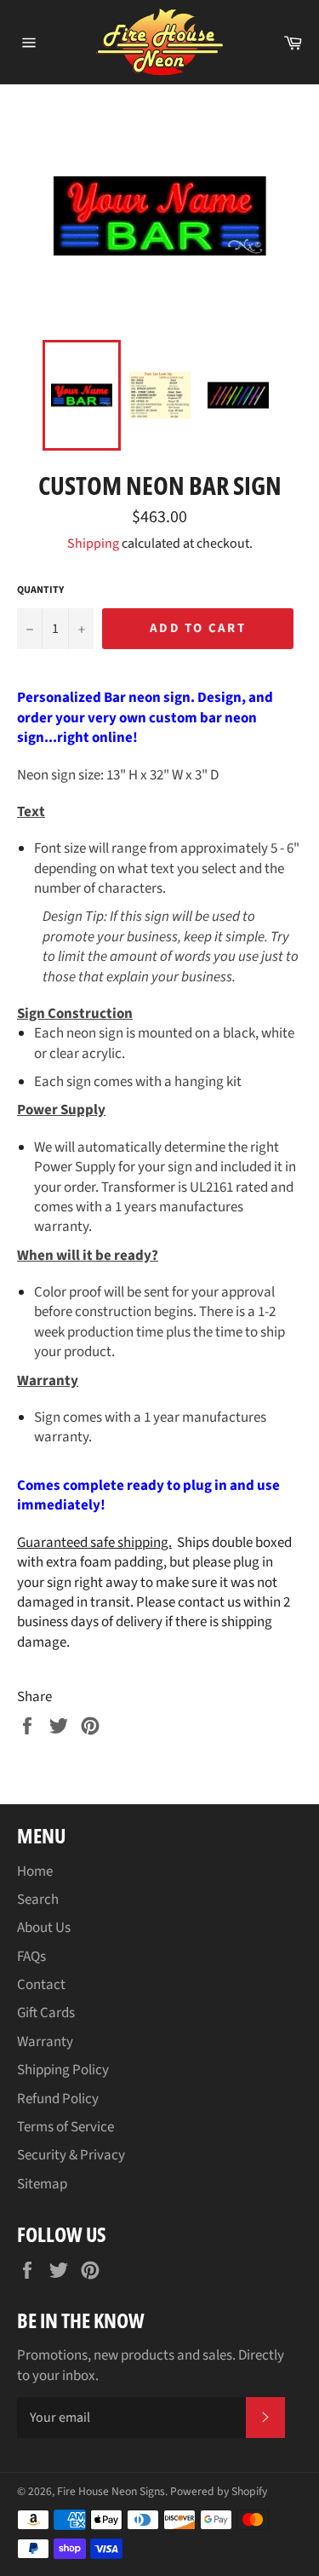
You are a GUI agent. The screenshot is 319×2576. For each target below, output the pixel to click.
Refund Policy (58, 2099)
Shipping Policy (63, 2070)
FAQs (31, 1957)
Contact (41, 1985)
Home (35, 1872)
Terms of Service (66, 2127)
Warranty (45, 2042)
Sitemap (42, 2184)
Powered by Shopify (219, 2491)
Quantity (40, 590)
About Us (44, 1928)
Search (38, 1900)
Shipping (93, 543)
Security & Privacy (71, 2155)
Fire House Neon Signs (111, 2491)
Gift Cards (46, 2013)
